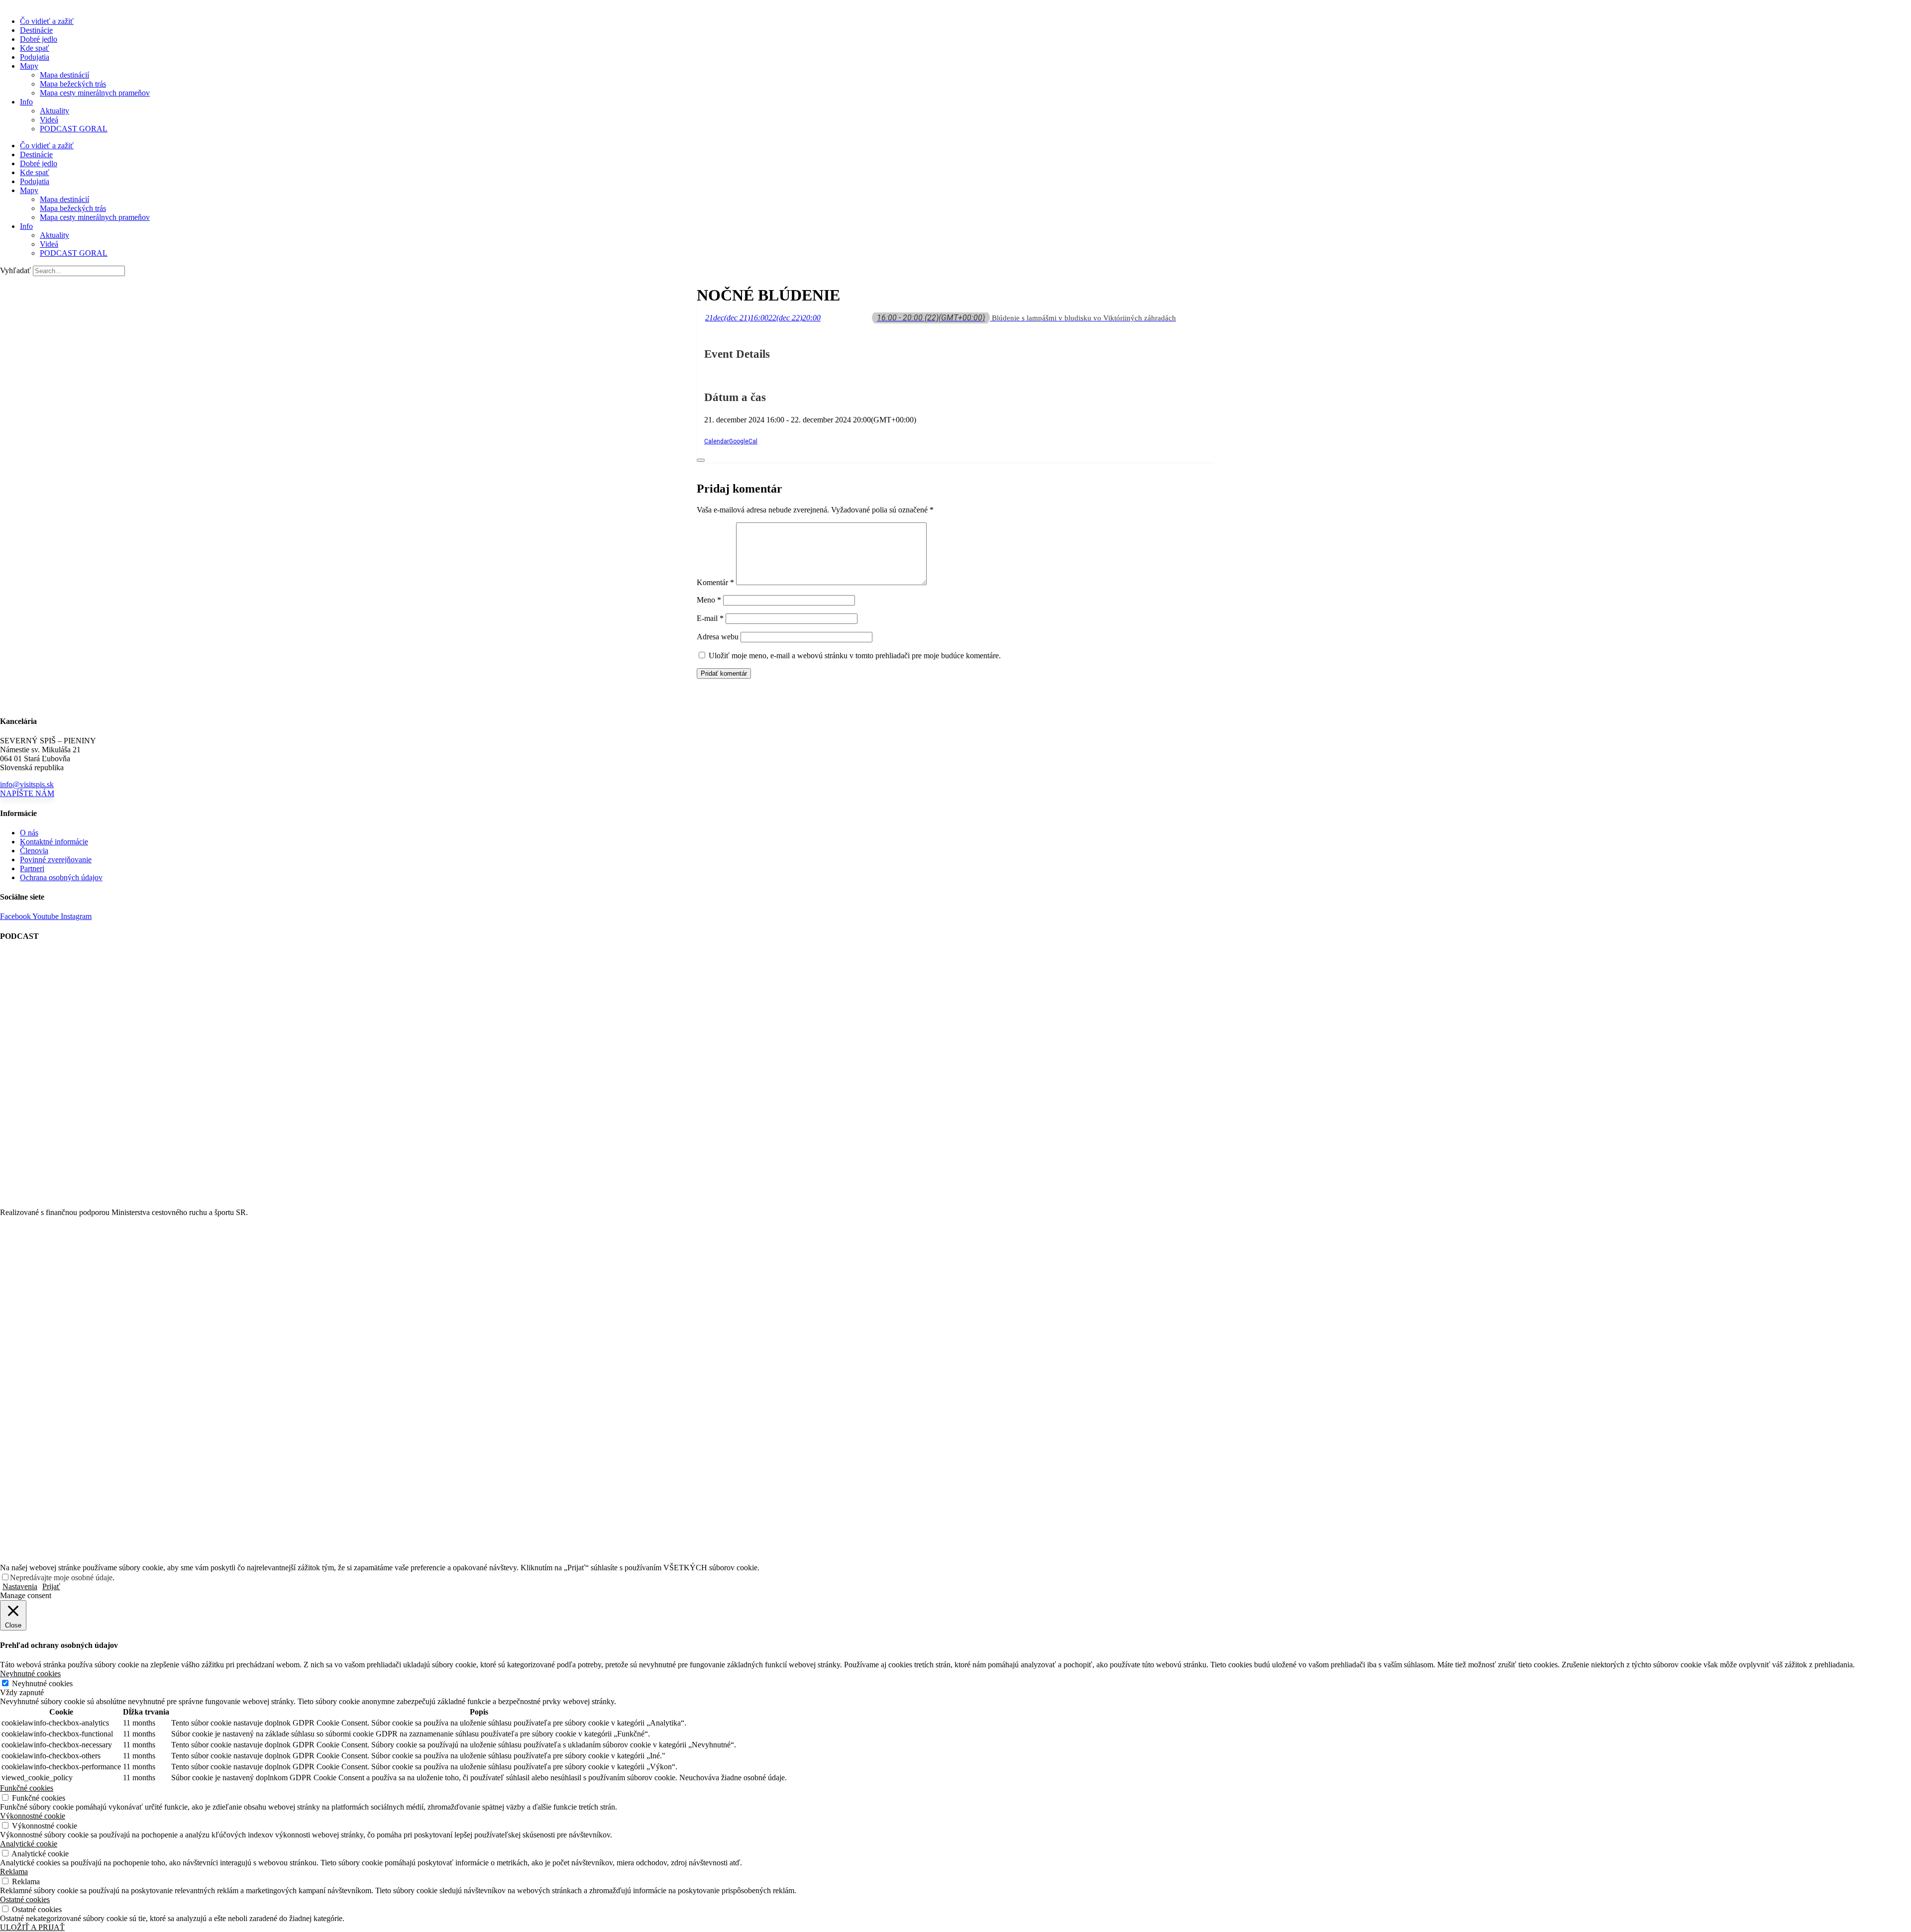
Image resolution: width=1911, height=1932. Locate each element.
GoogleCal (743, 441)
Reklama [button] (14, 1872)
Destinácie (36, 30)
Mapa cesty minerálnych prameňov (95, 93)
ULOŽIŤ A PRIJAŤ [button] (32, 1927)
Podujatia (35, 57)
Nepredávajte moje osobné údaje (61, 1577)
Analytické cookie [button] (29, 1844)
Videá (49, 120)
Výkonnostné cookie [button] (33, 1816)
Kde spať (35, 48)
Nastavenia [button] (20, 1586)
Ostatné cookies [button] (25, 1899)
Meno (709, 600)
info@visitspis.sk (27, 784)
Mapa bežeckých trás (73, 84)
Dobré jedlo (39, 39)
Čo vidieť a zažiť (47, 21)
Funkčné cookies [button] (27, 1788)
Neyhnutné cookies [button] (30, 1674)
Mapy (29, 66)
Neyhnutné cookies (42, 1683)
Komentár (715, 582)
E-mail (710, 618)
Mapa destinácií (64, 75)
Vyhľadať (15, 270)
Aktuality (54, 111)
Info (26, 102)
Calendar (717, 441)
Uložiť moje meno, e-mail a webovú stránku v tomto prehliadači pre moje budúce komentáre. (855, 656)
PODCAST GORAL (74, 129)
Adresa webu (718, 637)
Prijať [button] (51, 1586)
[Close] (701, 460)
